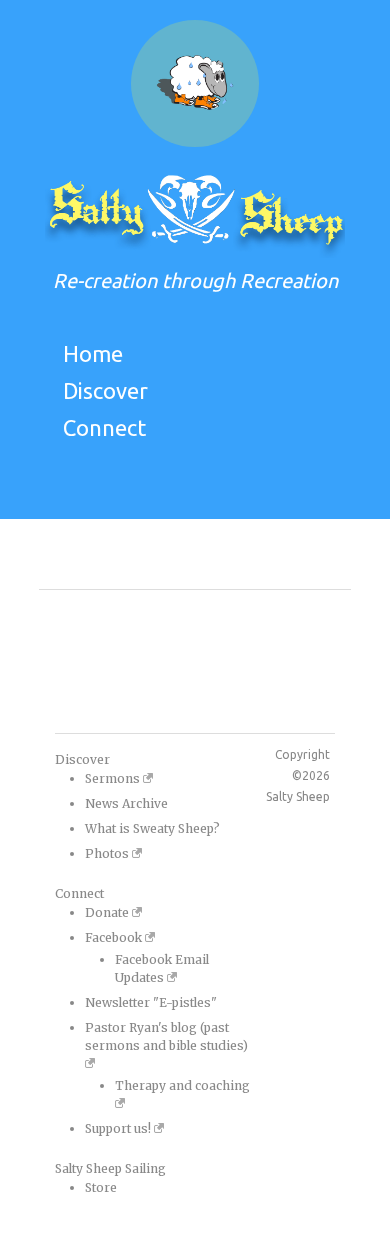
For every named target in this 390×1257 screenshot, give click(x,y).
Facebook (115, 937)
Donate (108, 912)
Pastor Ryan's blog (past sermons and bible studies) (166, 1036)
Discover (105, 390)
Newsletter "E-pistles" (151, 1002)
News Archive (126, 803)
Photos (108, 853)
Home (93, 353)
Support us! (119, 1128)
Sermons (114, 778)
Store (101, 1187)
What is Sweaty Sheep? (152, 828)
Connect (104, 427)
